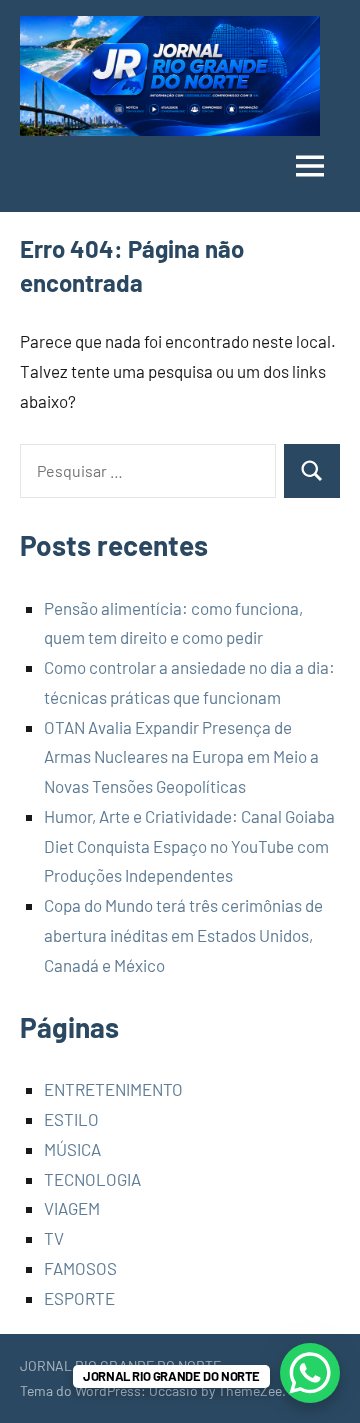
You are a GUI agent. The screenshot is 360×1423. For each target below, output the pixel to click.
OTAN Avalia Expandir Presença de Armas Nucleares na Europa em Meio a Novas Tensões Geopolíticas (181, 757)
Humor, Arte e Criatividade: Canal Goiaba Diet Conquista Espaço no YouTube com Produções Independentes (189, 846)
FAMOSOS (80, 1268)
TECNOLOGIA (92, 1179)
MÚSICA (72, 1149)
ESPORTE (79, 1298)
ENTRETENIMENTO (113, 1089)
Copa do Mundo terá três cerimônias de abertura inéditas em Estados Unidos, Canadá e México (183, 935)
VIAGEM (72, 1208)
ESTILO (71, 1119)
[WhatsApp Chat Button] (310, 1373)
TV (54, 1238)
